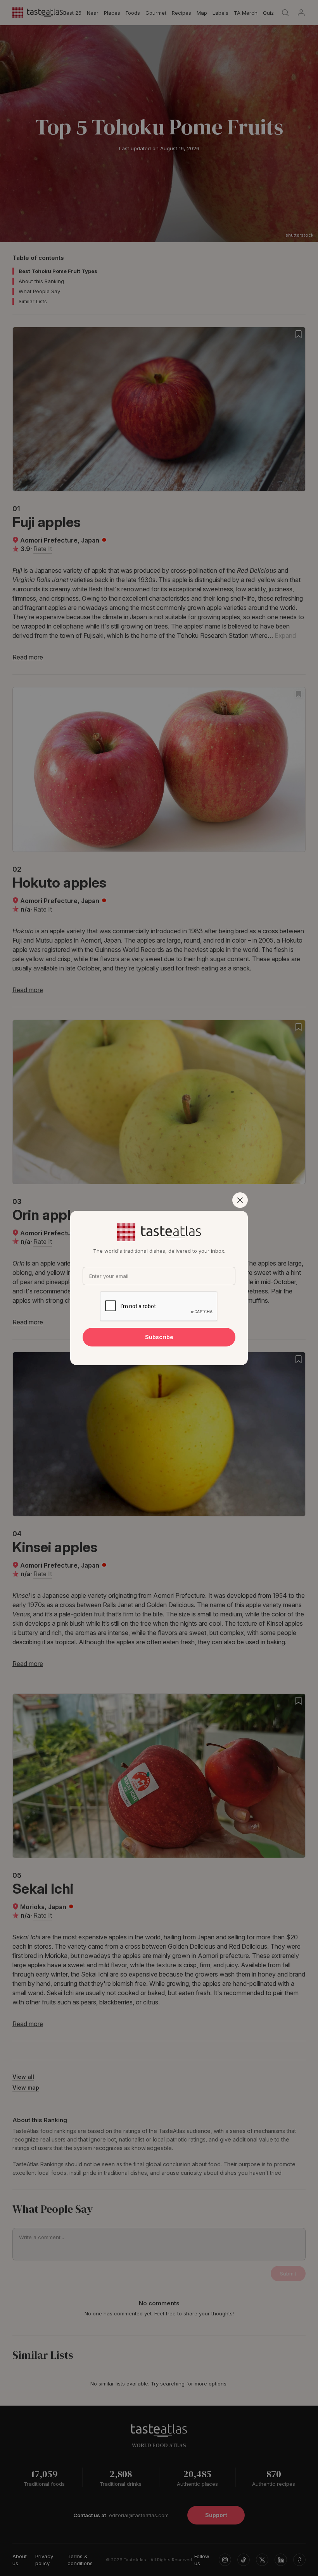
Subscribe (159, 1337)
